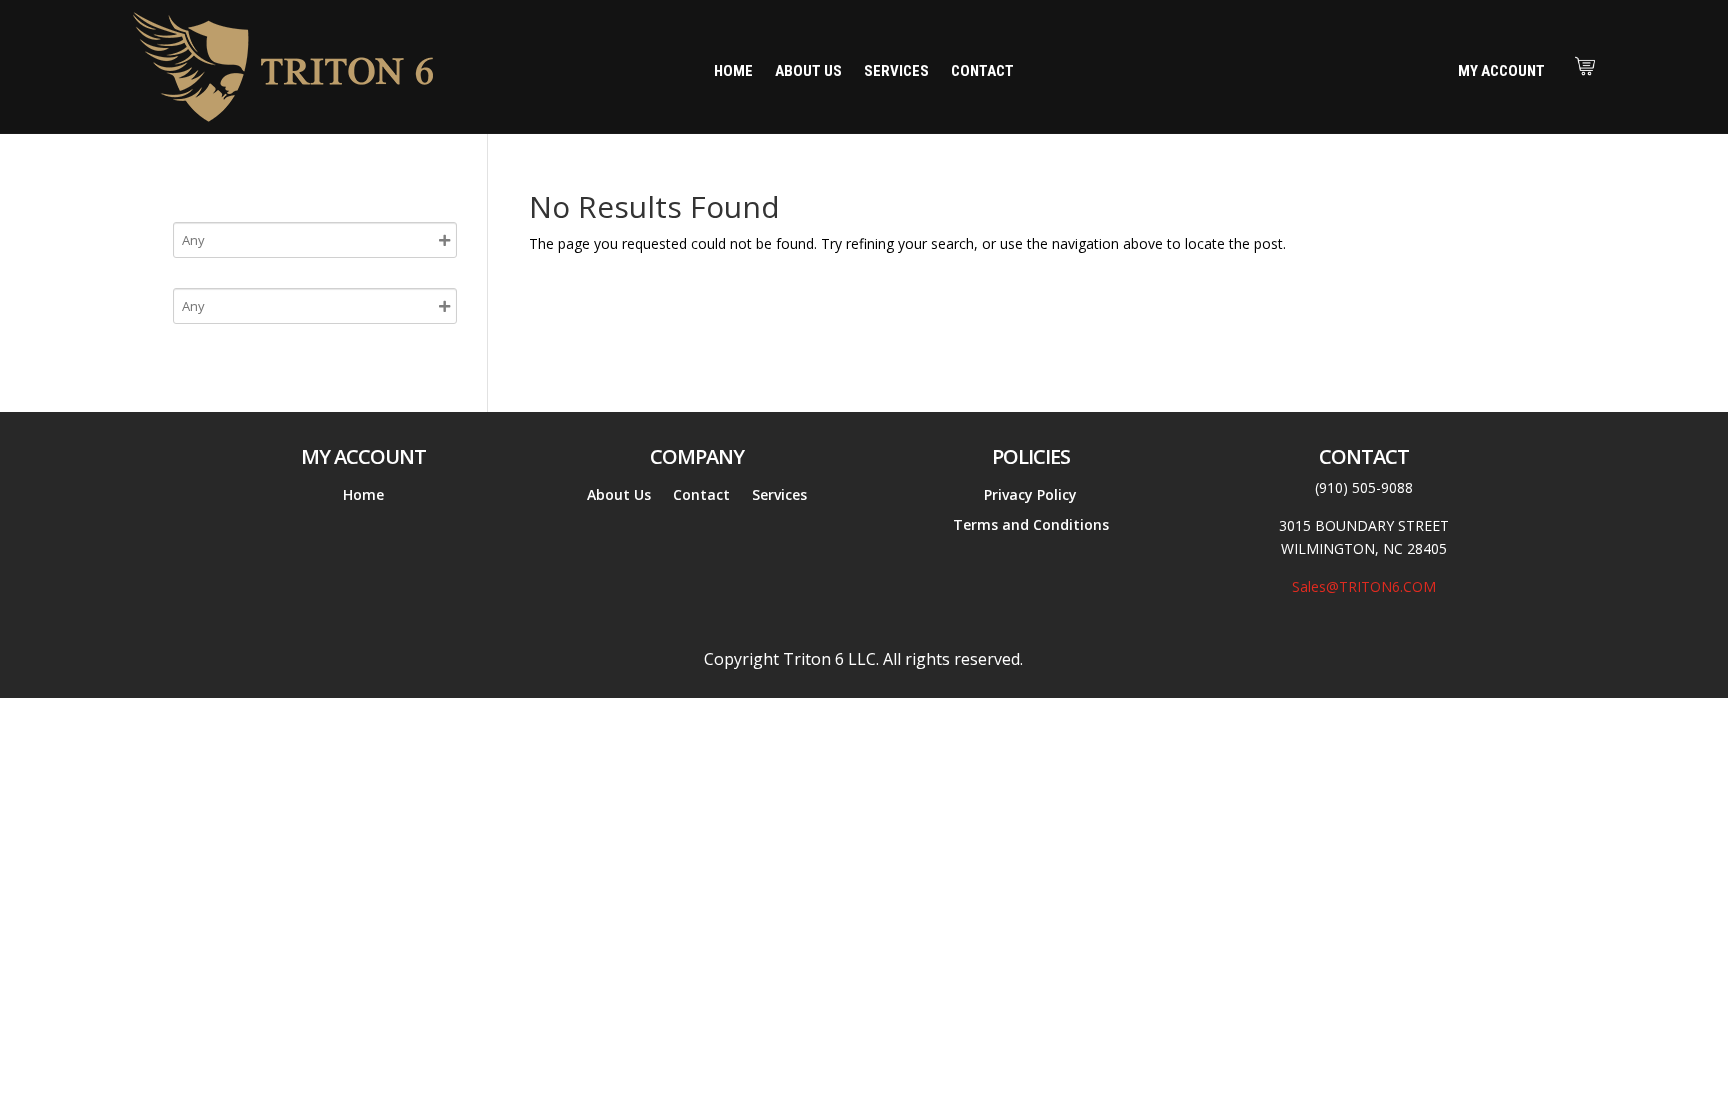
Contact (982, 72)
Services (896, 72)
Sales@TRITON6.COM (1364, 586)
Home (733, 72)
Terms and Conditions (1031, 526)
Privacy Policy (1030, 496)
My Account (1501, 71)
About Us (808, 72)
